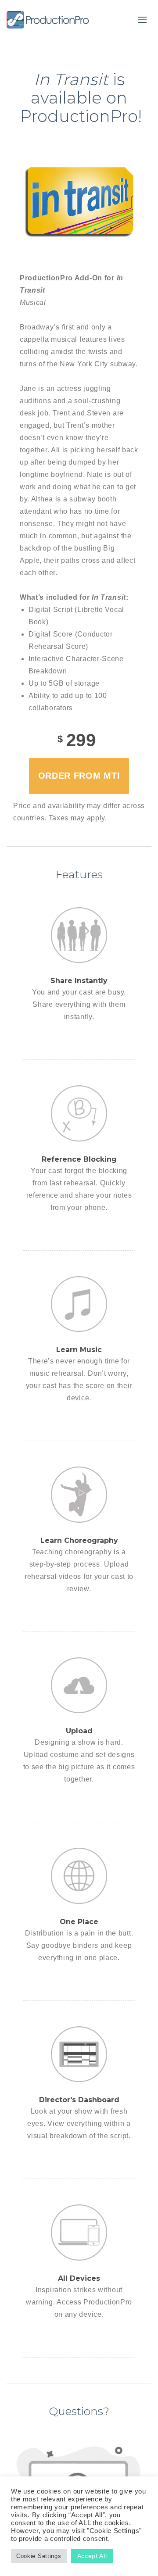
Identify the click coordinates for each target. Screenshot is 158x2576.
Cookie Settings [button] (39, 2556)
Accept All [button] (92, 2556)
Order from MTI (79, 776)
